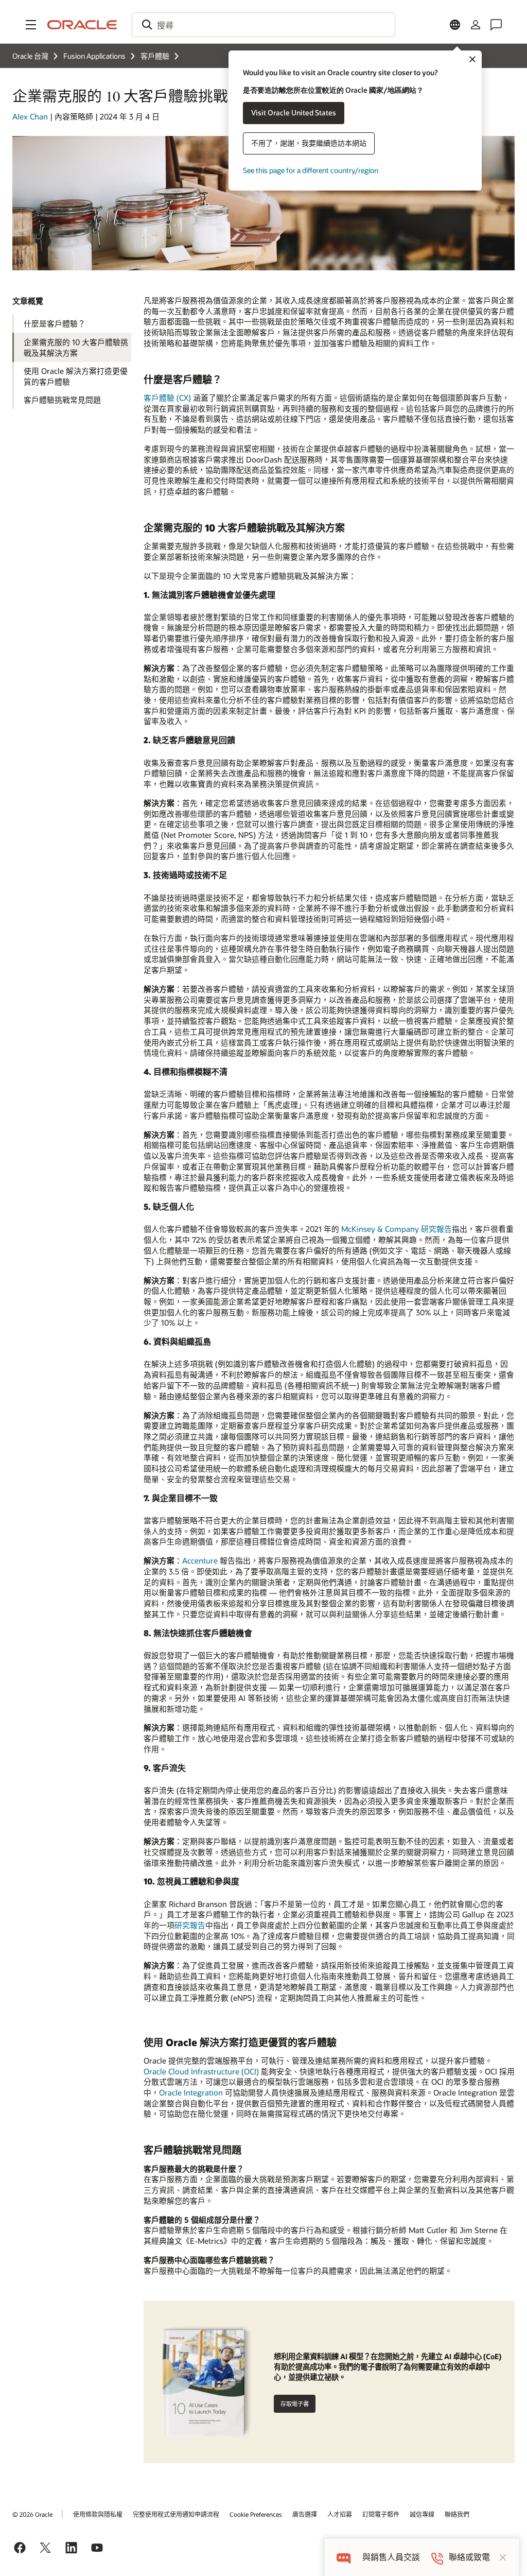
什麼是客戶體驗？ (55, 323)
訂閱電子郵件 (381, 2514)
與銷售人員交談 (391, 2557)
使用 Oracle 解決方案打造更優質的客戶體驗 (76, 376)
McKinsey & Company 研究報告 (397, 1229)
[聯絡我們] (496, 25)
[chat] (344, 2557)
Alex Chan (30, 116)
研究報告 (190, 1925)
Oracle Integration (191, 2092)
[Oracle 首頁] (82, 25)
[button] (31, 25)
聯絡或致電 (469, 2557)
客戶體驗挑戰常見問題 (62, 400)
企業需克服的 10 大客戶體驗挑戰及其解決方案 (76, 347)
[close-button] (503, 2557)
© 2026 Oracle (32, 2514)
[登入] (476, 25)
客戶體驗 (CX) (168, 398)
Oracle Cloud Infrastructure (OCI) (201, 2071)
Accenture (200, 1560)
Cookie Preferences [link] (256, 2514)
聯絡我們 (457, 2514)
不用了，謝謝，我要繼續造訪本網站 (309, 143)
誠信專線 (422, 2514)
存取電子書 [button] (295, 2404)
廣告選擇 (305, 2514)
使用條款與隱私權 (98, 2514)
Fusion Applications (94, 56)
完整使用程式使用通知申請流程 (176, 2514)
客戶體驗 (155, 56)
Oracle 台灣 (30, 56)
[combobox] (263, 25)
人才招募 (340, 2514)
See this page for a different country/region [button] (311, 170)
